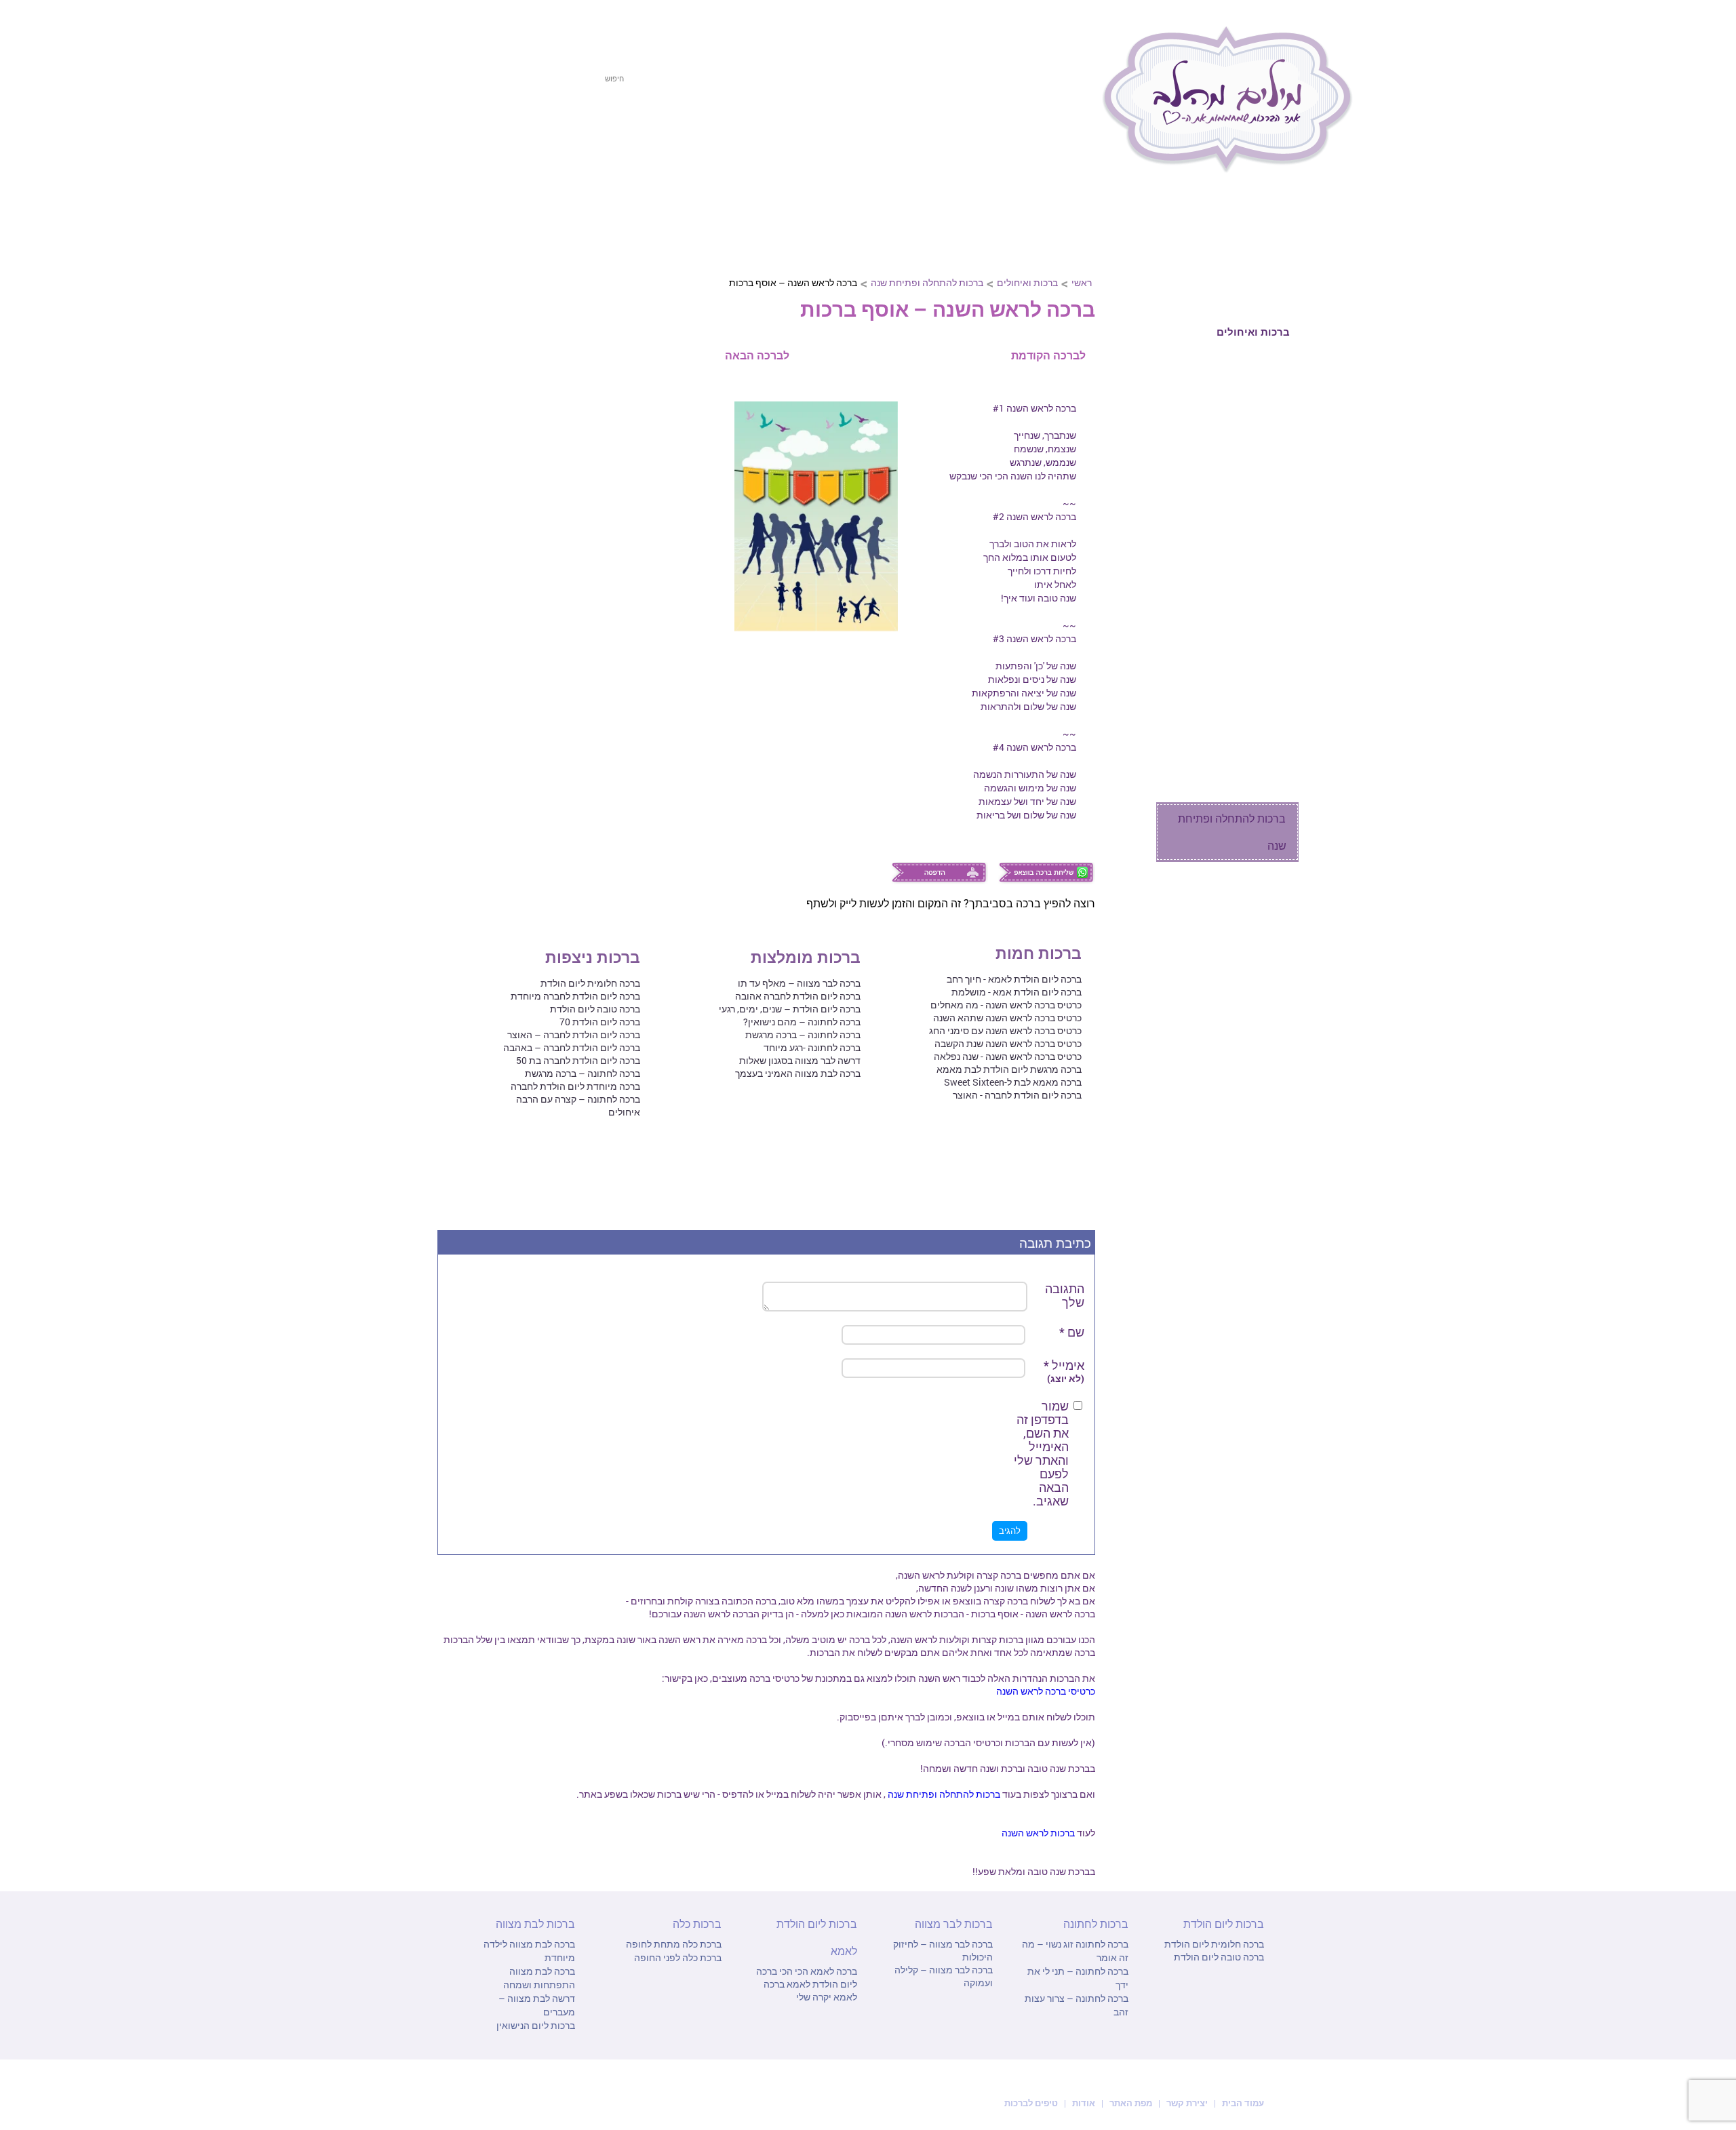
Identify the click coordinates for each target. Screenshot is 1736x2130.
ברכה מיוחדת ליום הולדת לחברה (575, 1086)
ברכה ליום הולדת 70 (600, 1022)
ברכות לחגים (1259, 232)
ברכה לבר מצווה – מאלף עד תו (799, 983)
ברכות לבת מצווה (587, 134)
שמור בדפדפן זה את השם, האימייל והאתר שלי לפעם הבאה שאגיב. (1041, 1453)
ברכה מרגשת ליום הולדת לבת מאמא (1009, 1069)
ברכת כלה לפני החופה (678, 1957)
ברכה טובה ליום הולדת (595, 1009)
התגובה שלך (1065, 1295)
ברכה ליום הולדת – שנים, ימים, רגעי (790, 1009)
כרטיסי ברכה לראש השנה (1046, 1691)
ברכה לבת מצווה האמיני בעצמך (798, 1073)
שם (1072, 1332)
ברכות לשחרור (1254, 535)
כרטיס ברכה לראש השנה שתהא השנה (1007, 1018)
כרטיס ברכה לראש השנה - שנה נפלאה (1008, 1056)
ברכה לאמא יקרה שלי (810, 1990)
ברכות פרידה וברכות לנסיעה (1240, 577)
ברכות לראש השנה (1038, 1833)
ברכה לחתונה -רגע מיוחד (812, 1047)
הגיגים (1273, 789)
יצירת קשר (1188, 2103)
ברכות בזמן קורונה (1247, 1008)
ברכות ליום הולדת (936, 134)
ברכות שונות (1259, 704)
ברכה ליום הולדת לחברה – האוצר (574, 1034)
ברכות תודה (1260, 421)
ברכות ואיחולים (1027, 282)
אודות (1084, 2103)
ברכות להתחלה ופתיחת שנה (927, 282)
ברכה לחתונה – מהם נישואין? (802, 1022)
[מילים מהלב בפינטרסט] (521, 25)
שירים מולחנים (1254, 761)
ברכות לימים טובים (1244, 393)
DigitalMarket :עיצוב (504, 2102)
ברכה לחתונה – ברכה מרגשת (803, 1034)
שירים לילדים (1257, 732)
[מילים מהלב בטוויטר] (473, 25)
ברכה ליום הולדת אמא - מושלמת (1017, 992)
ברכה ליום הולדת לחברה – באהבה (572, 1047)
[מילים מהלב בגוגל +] (497, 25)
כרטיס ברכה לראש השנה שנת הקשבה (1008, 1043)
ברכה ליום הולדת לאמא (807, 1977)
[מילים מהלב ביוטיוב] (546, 25)
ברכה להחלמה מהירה (1237, 450)
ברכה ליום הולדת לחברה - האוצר (1017, 1095)
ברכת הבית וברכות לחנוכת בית (1226, 662)
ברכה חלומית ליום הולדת (590, 983)
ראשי (1082, 282)
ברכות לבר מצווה (707, 134)
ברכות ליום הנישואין (536, 2025)
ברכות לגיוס (1260, 507)
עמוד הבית (1242, 2103)
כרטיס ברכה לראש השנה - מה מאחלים (1006, 1005)
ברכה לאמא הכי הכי (817, 1971)
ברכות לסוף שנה (1251, 974)
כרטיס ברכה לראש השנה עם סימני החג (1005, 1030)
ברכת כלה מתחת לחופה (674, 1944)
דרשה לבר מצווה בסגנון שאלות (800, 1060)
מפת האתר (1131, 2103)
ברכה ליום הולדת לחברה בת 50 (578, 1060)
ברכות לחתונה (818, 134)
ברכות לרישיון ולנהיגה (1238, 619)
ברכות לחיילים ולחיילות (1235, 364)
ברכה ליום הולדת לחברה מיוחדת (575, 996)
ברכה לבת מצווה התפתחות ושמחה (539, 1978)
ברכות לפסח (1047, 134)
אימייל (1064, 1372)
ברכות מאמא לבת (1246, 478)
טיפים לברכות (1031, 2103)
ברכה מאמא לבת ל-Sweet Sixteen (1013, 1082)
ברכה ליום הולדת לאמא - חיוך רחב (1014, 979)
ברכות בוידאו (1259, 941)
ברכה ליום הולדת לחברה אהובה (798, 996)
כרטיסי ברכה (1260, 908)
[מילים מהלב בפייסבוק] (448, 25)
